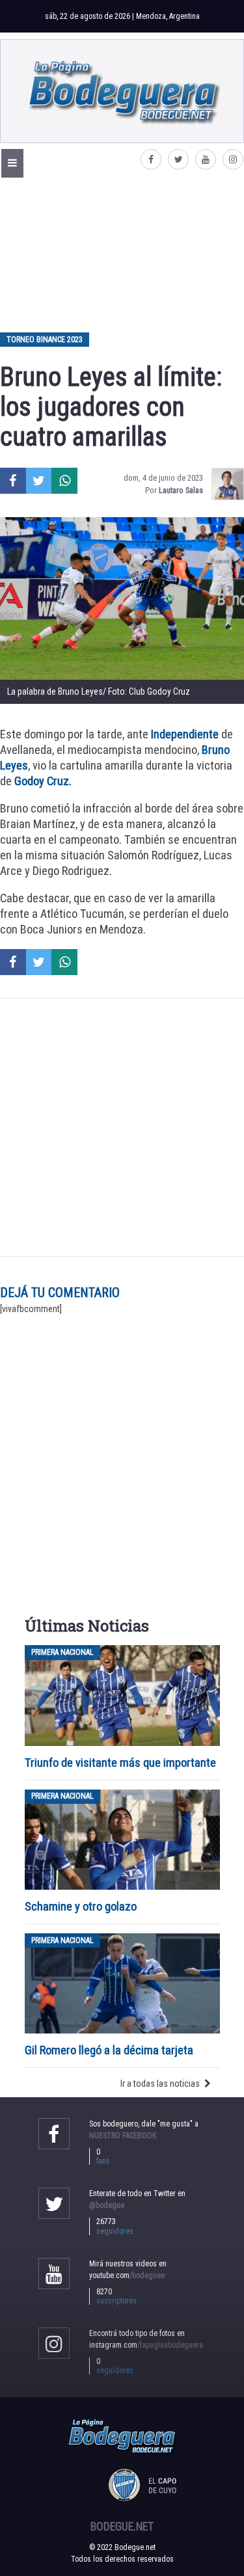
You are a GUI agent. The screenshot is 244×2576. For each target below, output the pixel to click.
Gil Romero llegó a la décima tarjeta (109, 2050)
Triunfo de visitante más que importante (120, 1763)
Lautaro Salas (181, 490)
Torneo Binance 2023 (45, 340)
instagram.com (146, 2345)
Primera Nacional (62, 1652)
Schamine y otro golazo (81, 1906)
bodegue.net (122, 2527)
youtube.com (127, 2275)
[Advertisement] (122, 254)
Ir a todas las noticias (160, 2084)
